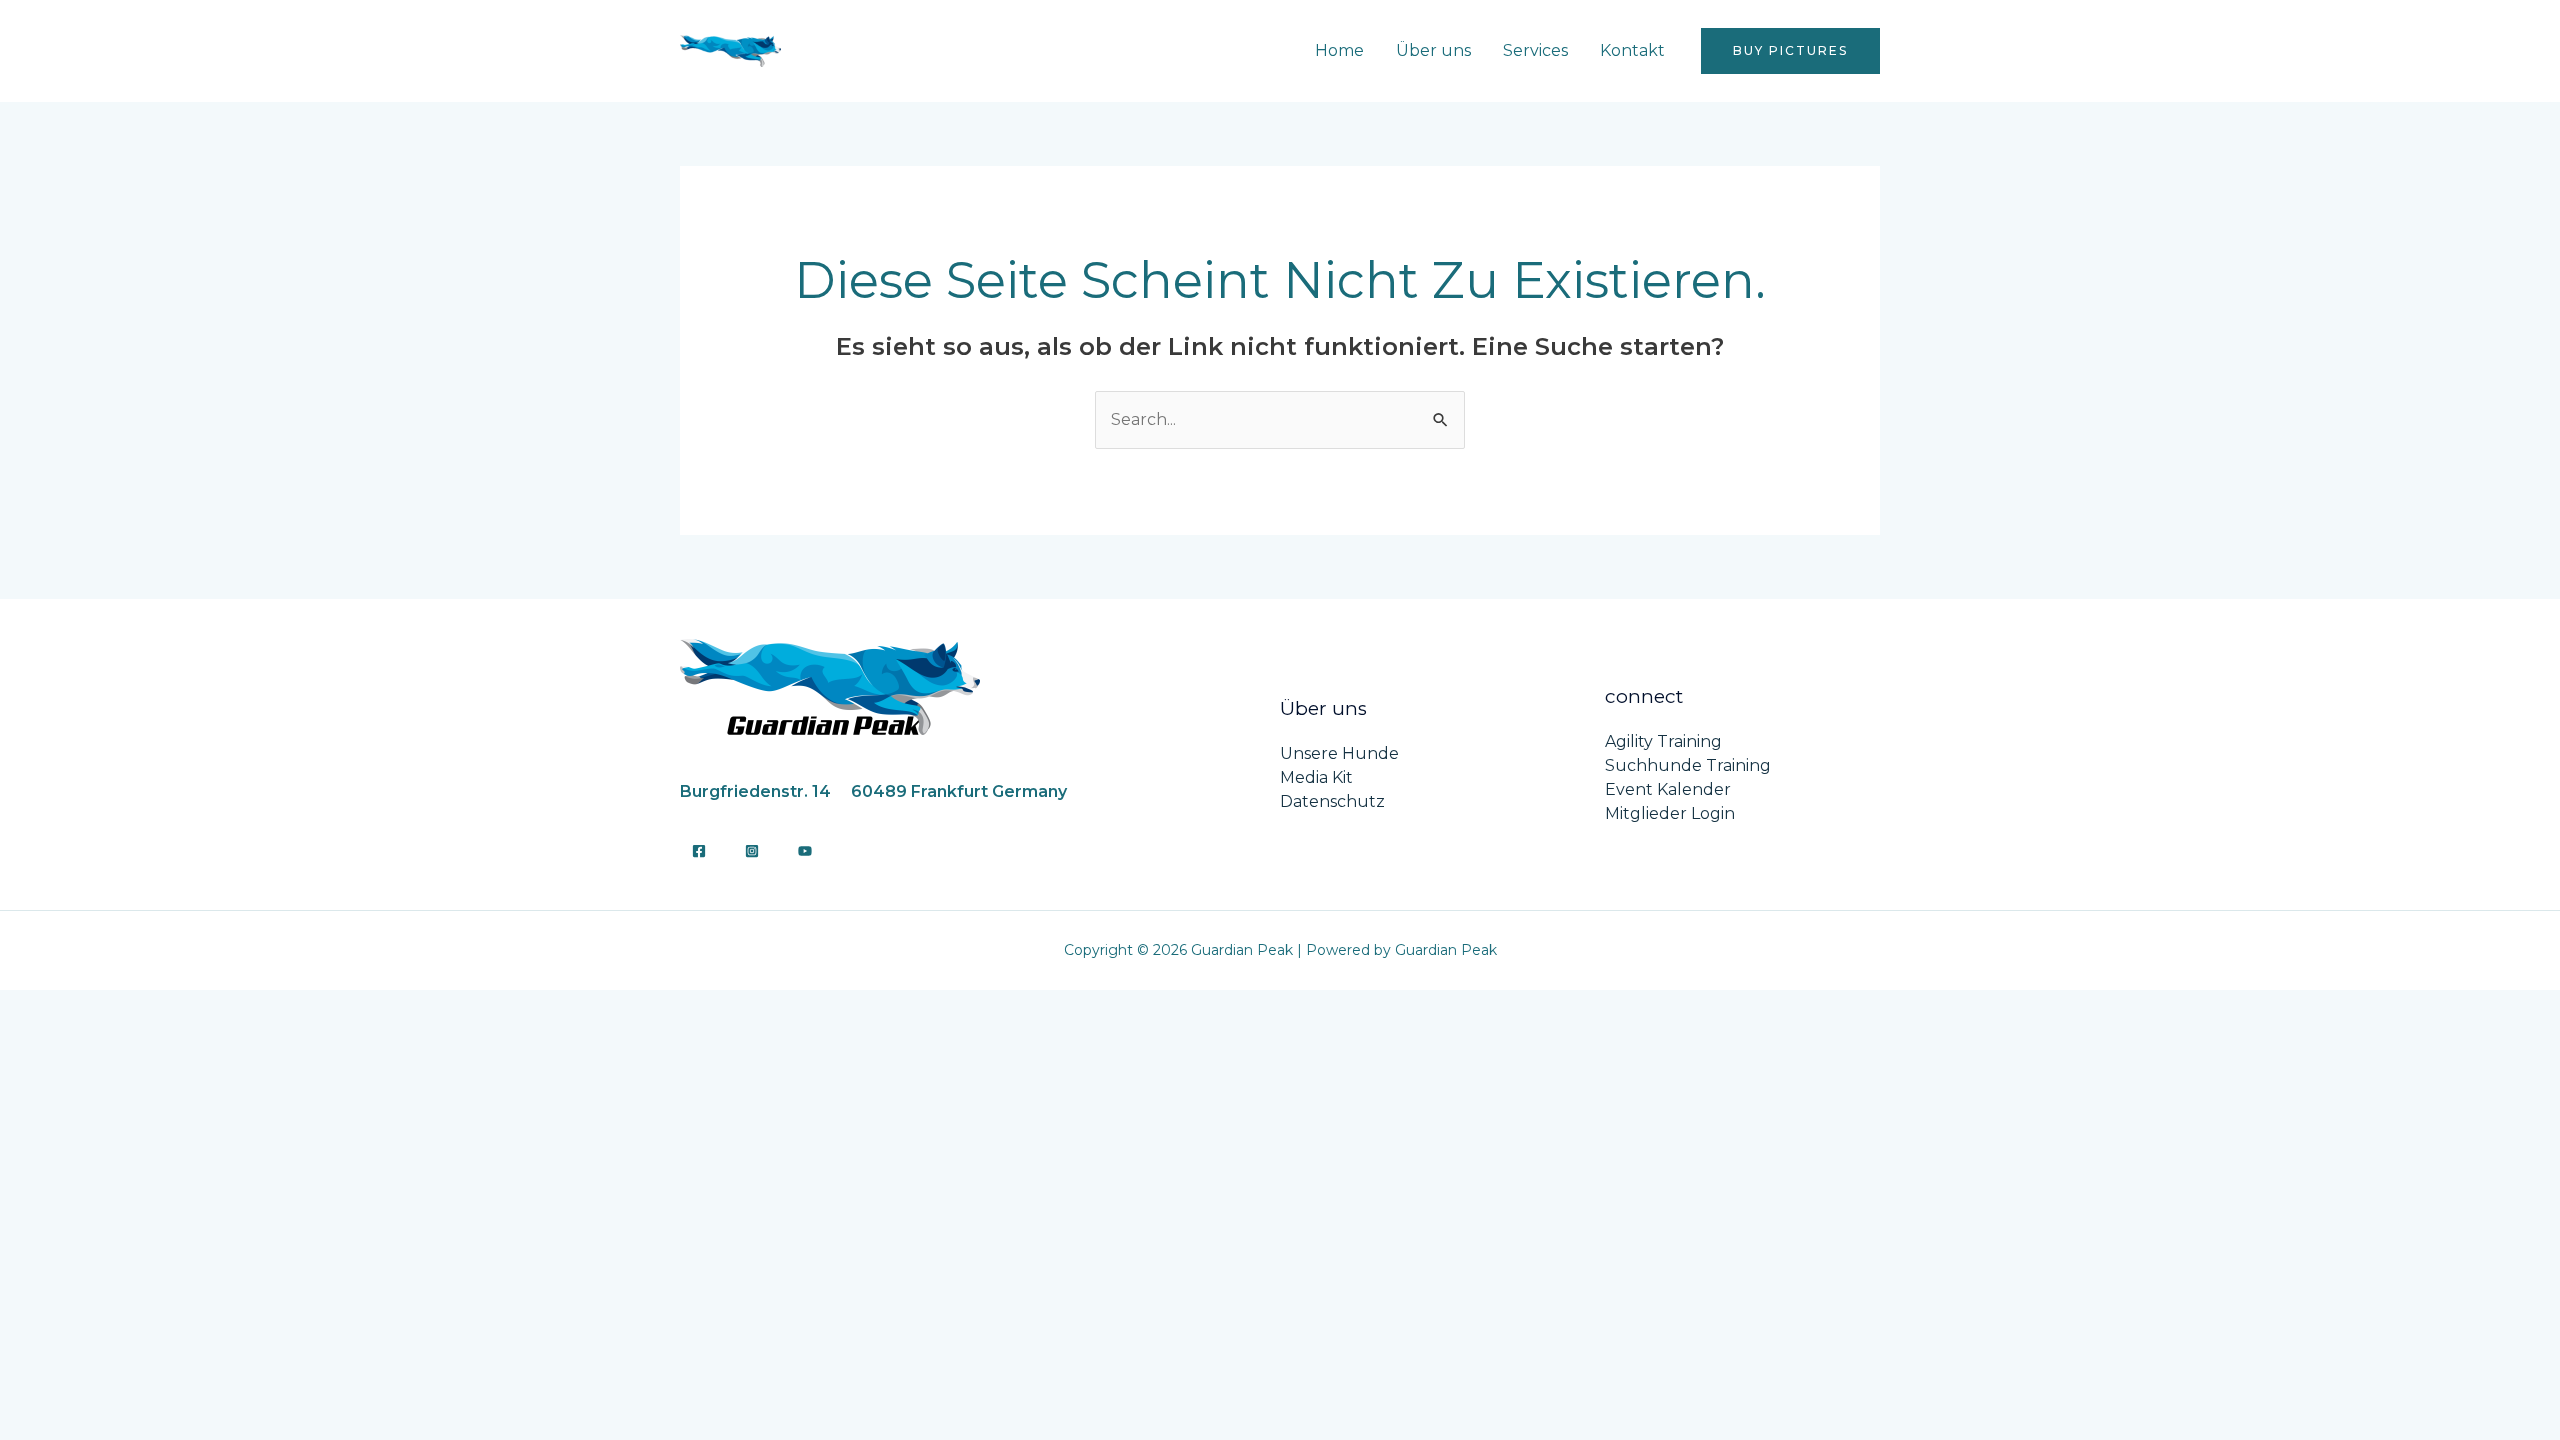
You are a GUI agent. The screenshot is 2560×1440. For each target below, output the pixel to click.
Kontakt (1632, 50)
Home (1339, 50)
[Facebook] (699, 851)
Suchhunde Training (1688, 765)
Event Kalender (1668, 789)
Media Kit (1316, 777)
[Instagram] (752, 851)
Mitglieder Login (1670, 813)
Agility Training (1663, 741)
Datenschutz (1332, 801)
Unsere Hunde (1339, 753)
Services (1535, 50)
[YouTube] (805, 851)
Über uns (1433, 50)
